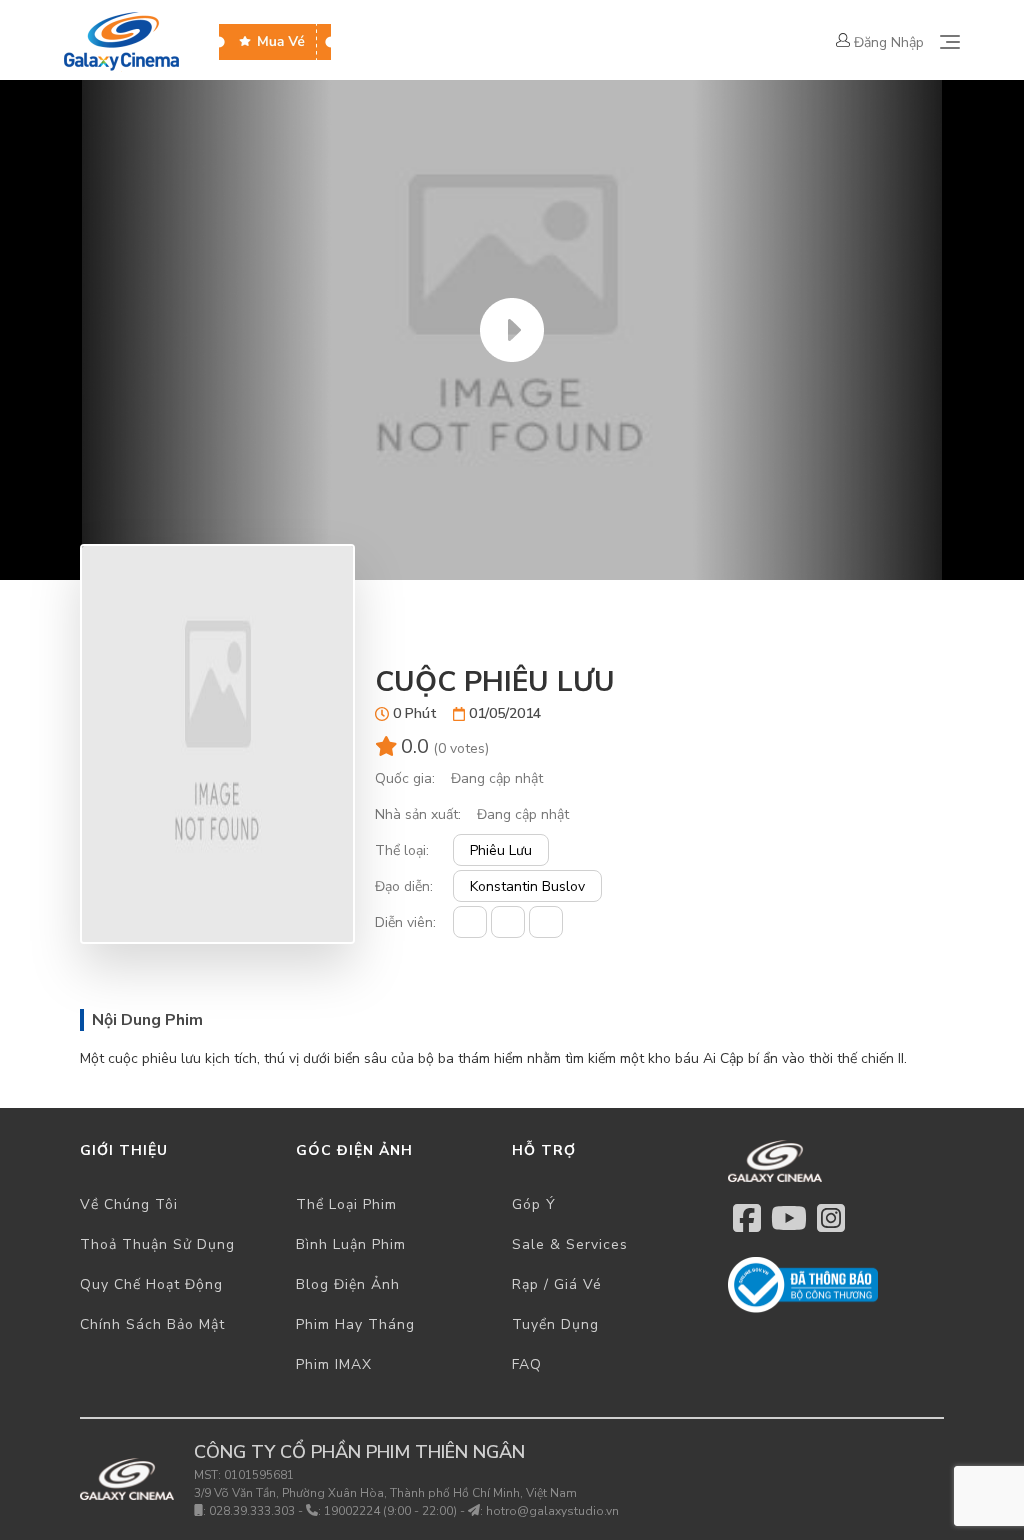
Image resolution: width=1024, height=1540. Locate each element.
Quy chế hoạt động (151, 1284)
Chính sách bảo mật (152, 1324)
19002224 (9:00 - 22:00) (390, 1511)
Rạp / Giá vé (557, 1284)
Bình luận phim (351, 1244)
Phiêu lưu (501, 850)
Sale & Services (570, 1244)
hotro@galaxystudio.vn (552, 1511)
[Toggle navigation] (950, 42)
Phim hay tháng (355, 1324)
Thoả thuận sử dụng (157, 1244)
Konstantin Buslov (527, 886)
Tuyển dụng (555, 1324)
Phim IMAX (334, 1364)
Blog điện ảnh (348, 1284)
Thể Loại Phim (346, 1204)
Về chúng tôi (129, 1204)
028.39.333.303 (252, 1511)
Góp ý (534, 1204)
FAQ (527, 1364)
